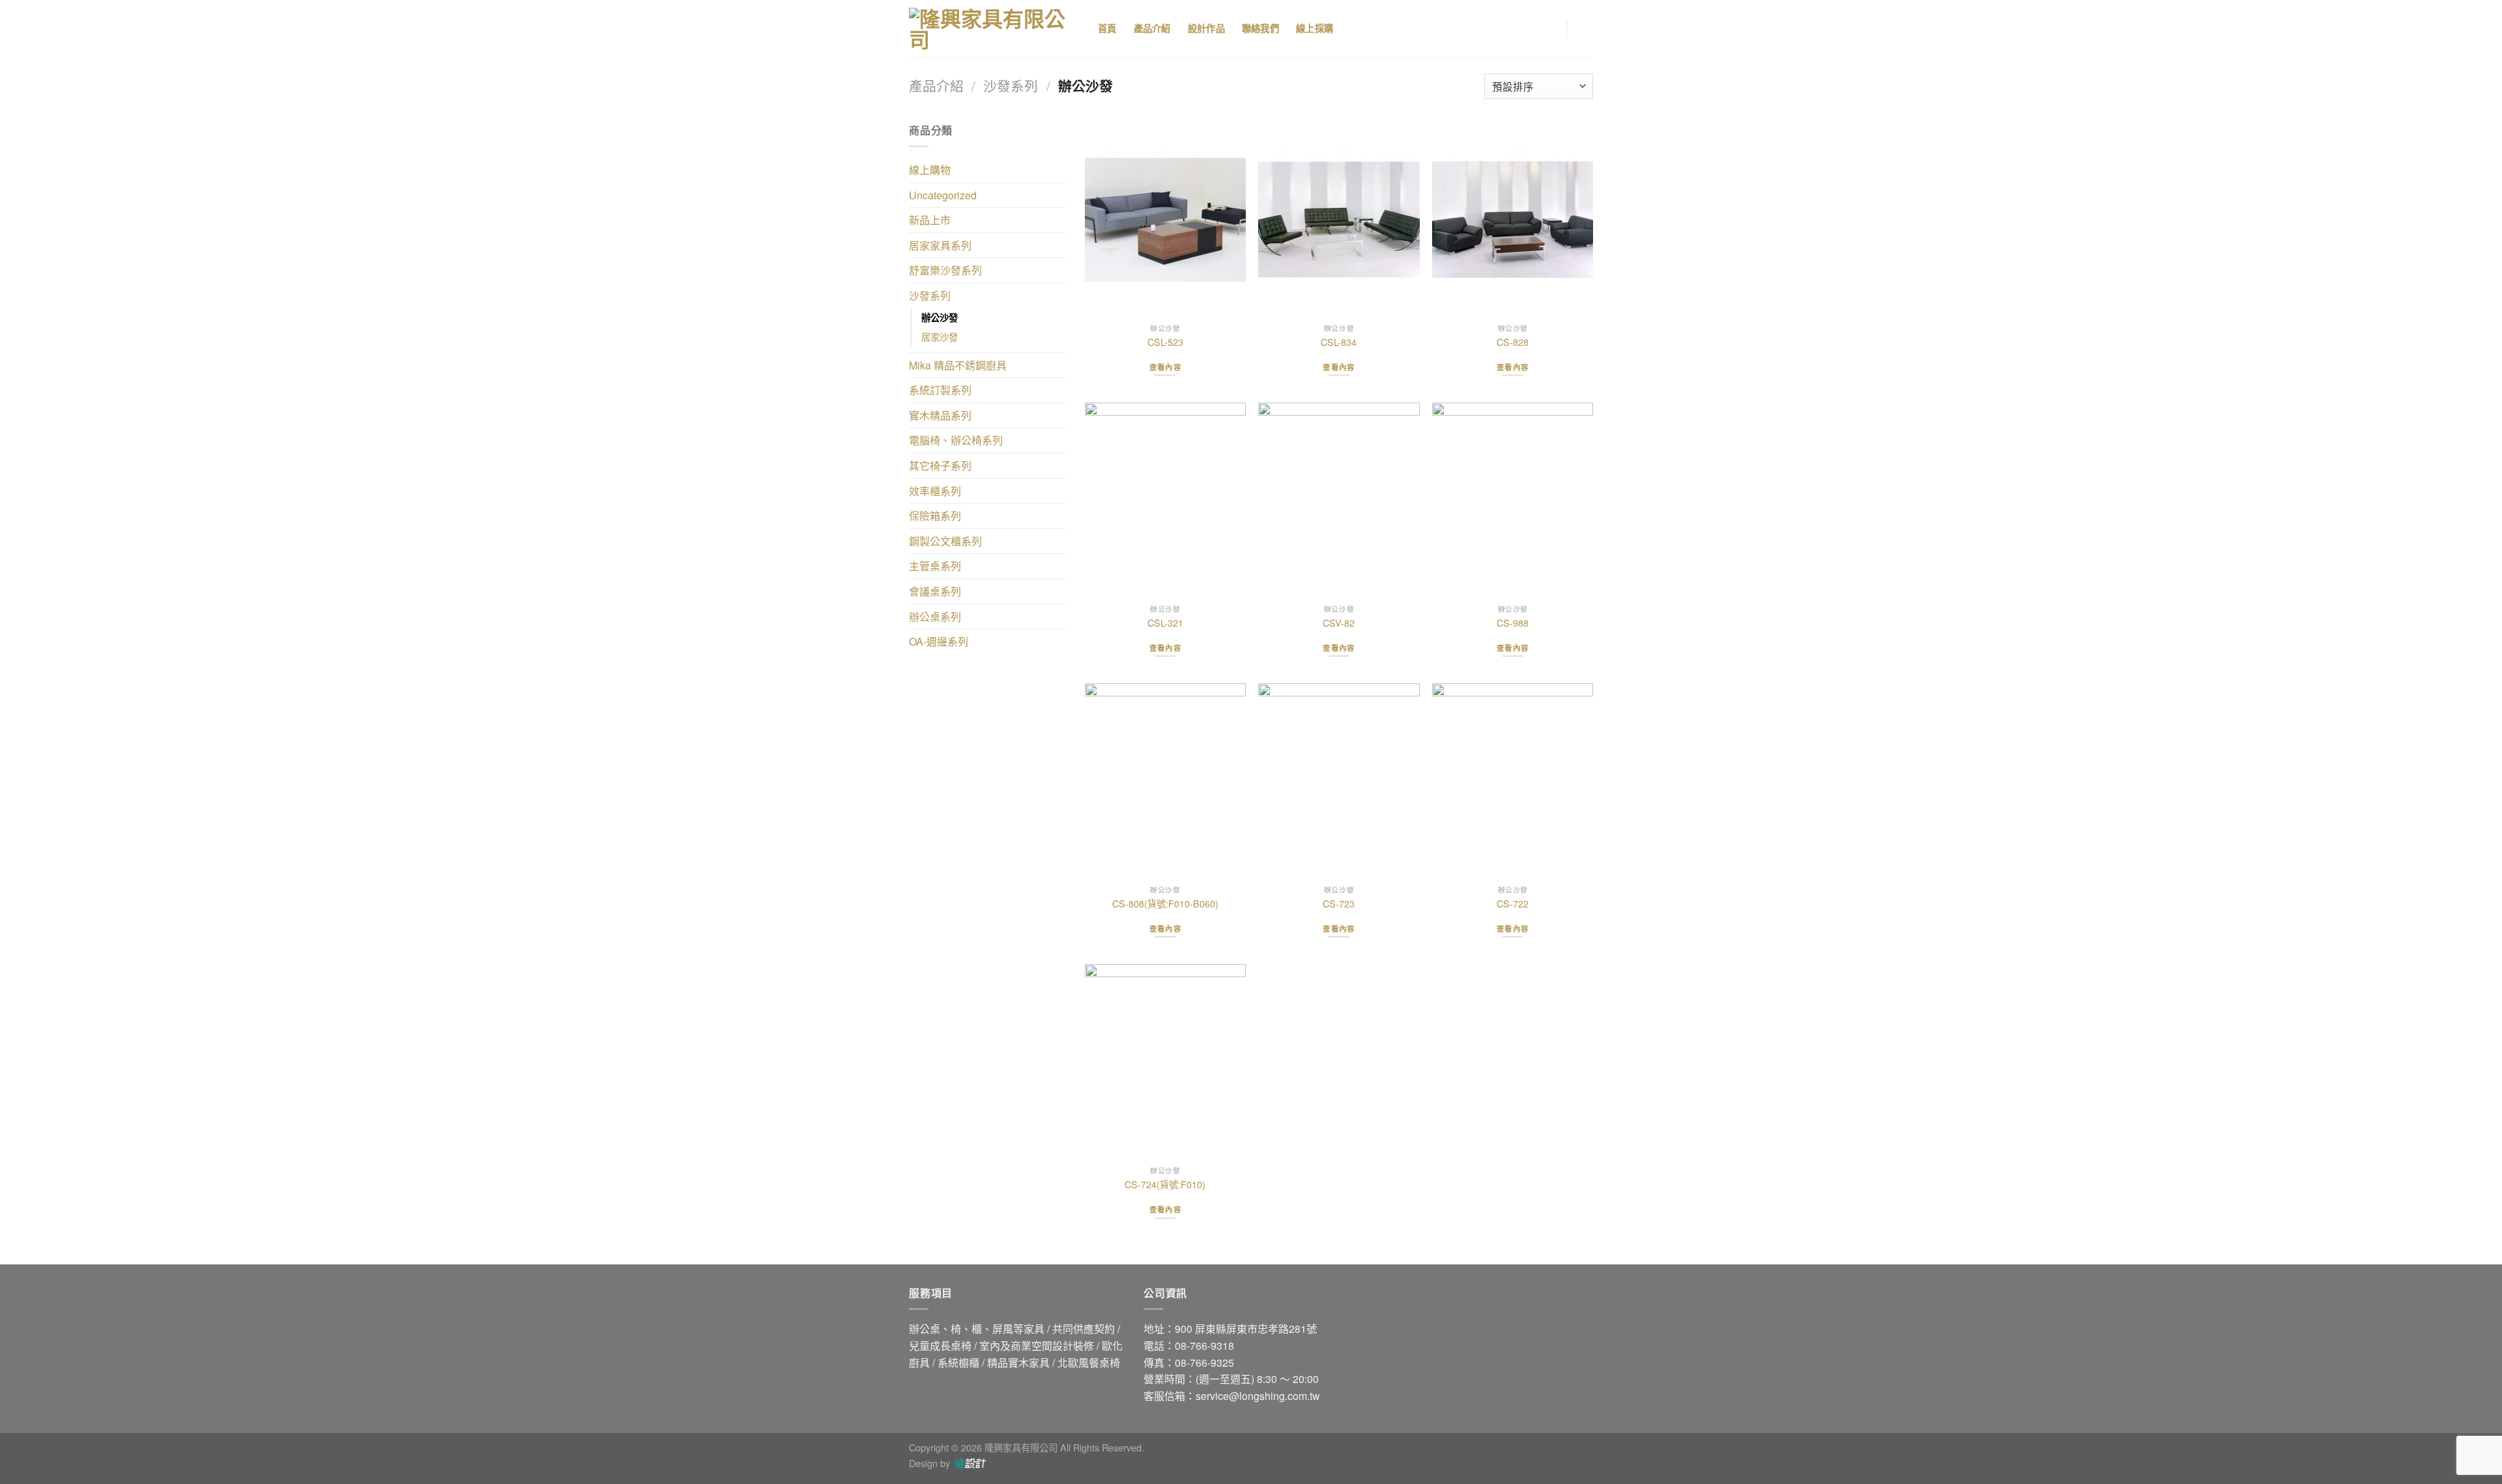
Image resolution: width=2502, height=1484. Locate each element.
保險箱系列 (935, 516)
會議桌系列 (935, 591)
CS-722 (1513, 904)
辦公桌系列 (935, 617)
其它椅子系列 (940, 465)
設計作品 (1206, 29)
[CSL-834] (1339, 220)
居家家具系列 (940, 245)
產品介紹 (1152, 29)
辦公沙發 (940, 317)
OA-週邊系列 (939, 641)
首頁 (1107, 29)
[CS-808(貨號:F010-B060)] (1165, 781)
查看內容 (1165, 367)
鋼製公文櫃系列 (945, 541)
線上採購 (1315, 29)
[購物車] (1587, 29)
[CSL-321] (1165, 500)
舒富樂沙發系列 (945, 270)
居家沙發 (940, 336)
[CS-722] (1513, 781)
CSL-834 (1339, 342)
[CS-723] (1339, 781)
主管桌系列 (935, 566)
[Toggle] (1060, 170)
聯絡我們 (1260, 29)
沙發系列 (1011, 85)
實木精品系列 (940, 415)
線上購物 (930, 170)
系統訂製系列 (940, 390)
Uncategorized (943, 195)
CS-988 (1513, 623)
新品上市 (930, 220)
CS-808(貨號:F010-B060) (1165, 904)
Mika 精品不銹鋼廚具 (958, 365)
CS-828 (1513, 342)
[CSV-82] (1339, 500)
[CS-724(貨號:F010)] (1165, 1062)
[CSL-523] (1165, 220)
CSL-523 (1165, 342)
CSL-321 (1165, 623)
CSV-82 (1339, 623)
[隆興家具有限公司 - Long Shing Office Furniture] (994, 29)
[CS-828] (1513, 220)
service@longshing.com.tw (1258, 1396)
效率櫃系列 (935, 491)
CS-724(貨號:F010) (1165, 1185)
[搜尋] (1366, 29)
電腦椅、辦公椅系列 (956, 440)
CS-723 (1339, 904)
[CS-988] (1513, 500)
